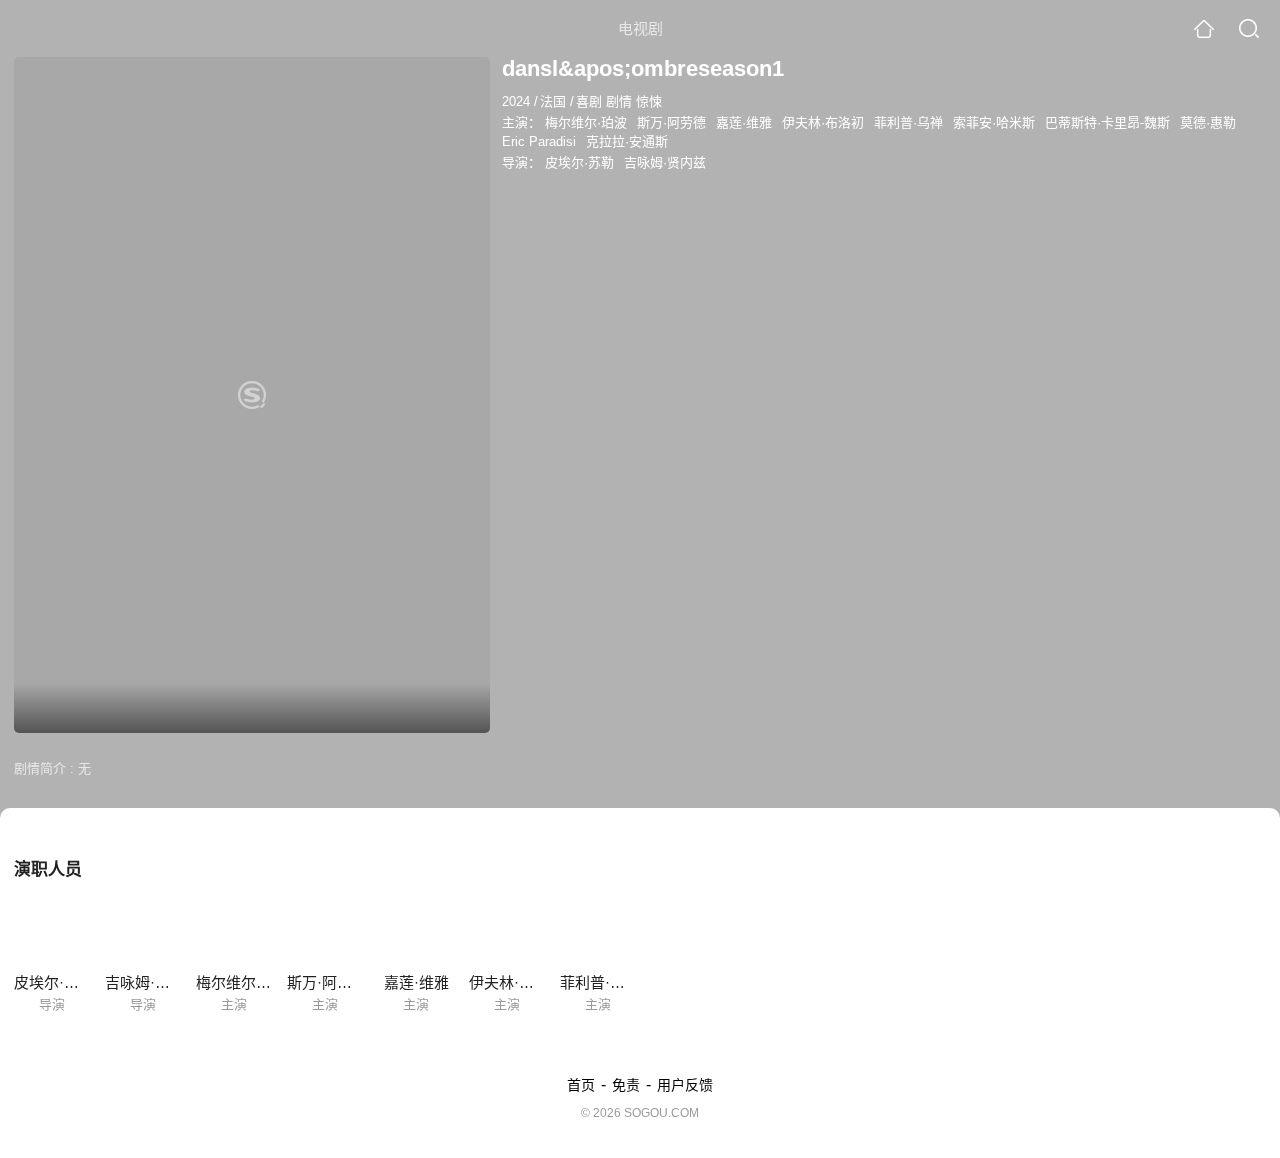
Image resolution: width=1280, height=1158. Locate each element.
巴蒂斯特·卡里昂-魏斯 (1107, 122)
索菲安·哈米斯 (994, 122)
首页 (581, 1085)
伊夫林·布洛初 (823, 122)
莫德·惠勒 (1208, 122)
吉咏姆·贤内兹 (665, 162)
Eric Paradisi (539, 141)
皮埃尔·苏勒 (579, 162)
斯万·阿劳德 (671, 122)
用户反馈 (685, 1085)
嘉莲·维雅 (744, 122)
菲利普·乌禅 (908, 122)
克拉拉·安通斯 (627, 141)
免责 (626, 1085)
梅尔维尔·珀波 (586, 122)
